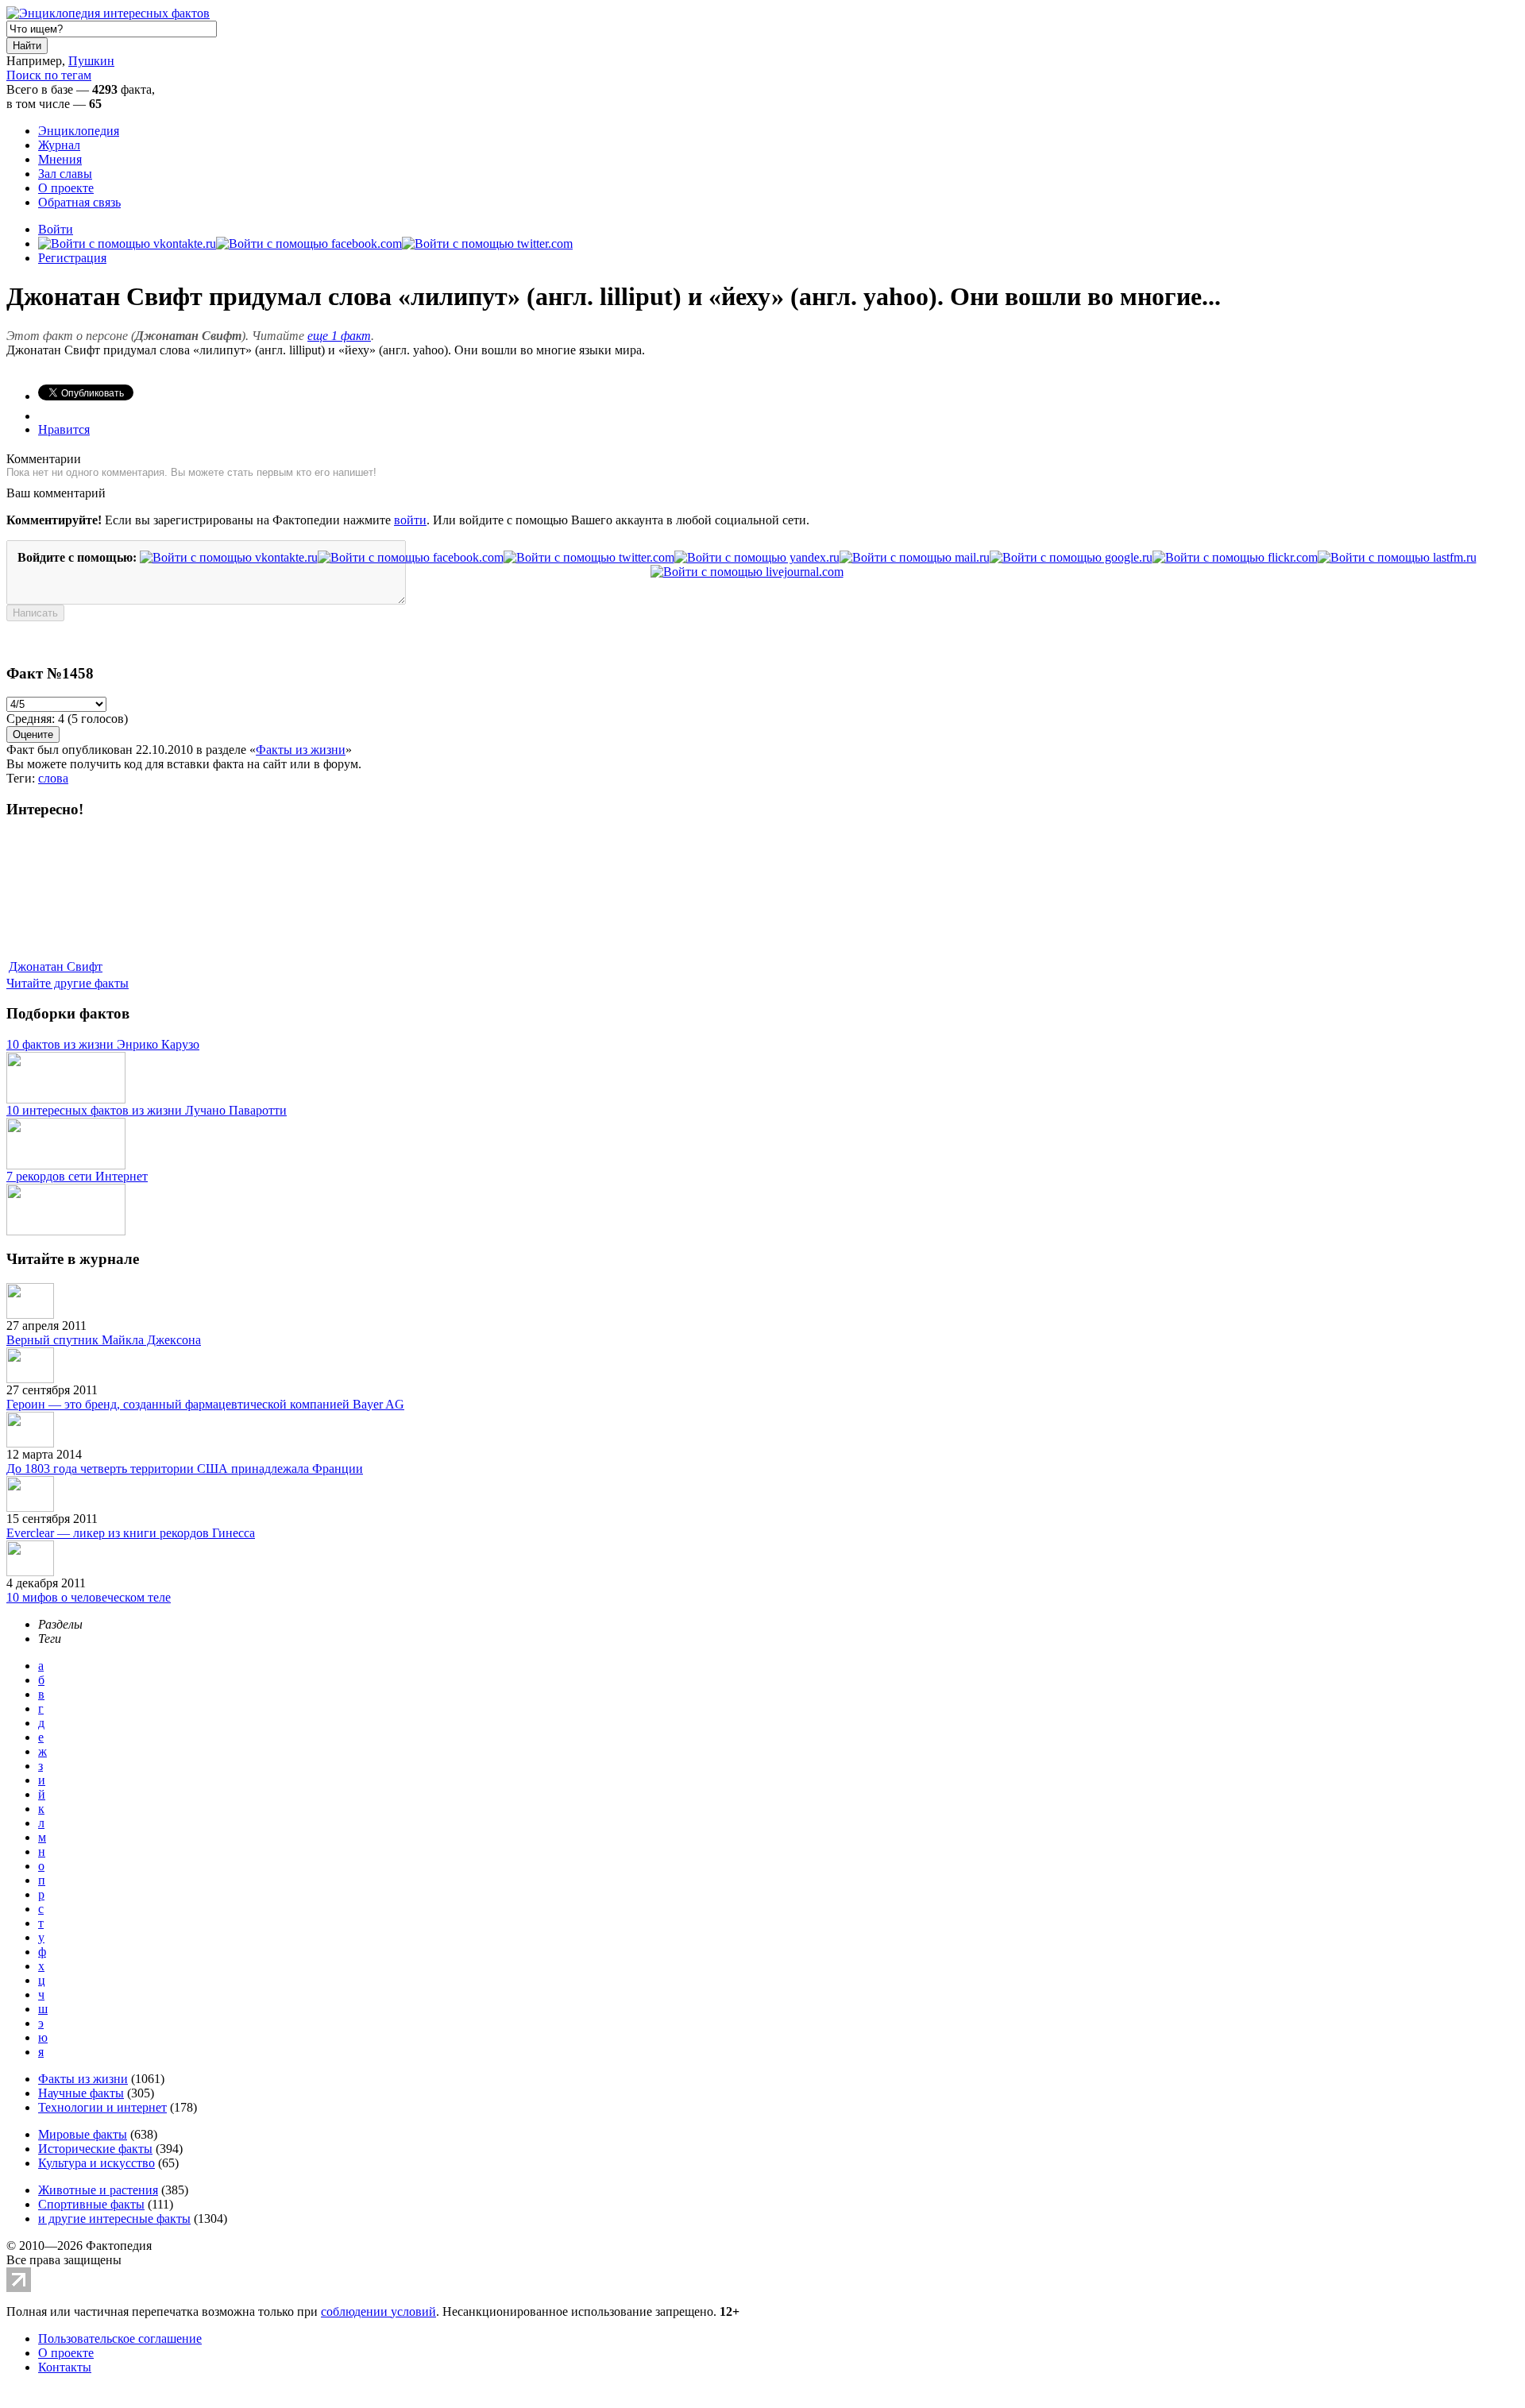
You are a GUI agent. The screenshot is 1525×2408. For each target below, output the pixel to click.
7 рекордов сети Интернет (77, 1176)
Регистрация (72, 258)
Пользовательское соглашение (120, 2338)
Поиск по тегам (49, 75)
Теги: (22, 778)
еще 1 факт (339, 336)
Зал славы (65, 174)
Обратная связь (79, 202)
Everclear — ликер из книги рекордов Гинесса (131, 1533)
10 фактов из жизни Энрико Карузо (103, 1044)
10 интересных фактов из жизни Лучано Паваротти (147, 1110)
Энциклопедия (79, 131)
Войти (56, 229)
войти (410, 520)
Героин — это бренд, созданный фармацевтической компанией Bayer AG (205, 1404)
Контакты (65, 2367)
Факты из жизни (301, 750)
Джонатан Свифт (56, 966)
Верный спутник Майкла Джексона (104, 1340)
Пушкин (91, 61)
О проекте (66, 188)
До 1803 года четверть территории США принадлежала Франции (185, 1469)
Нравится (64, 429)
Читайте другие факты (68, 983)
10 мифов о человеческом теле (89, 1597)
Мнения (60, 159)
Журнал (59, 145)
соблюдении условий (378, 2311)
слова (53, 778)
